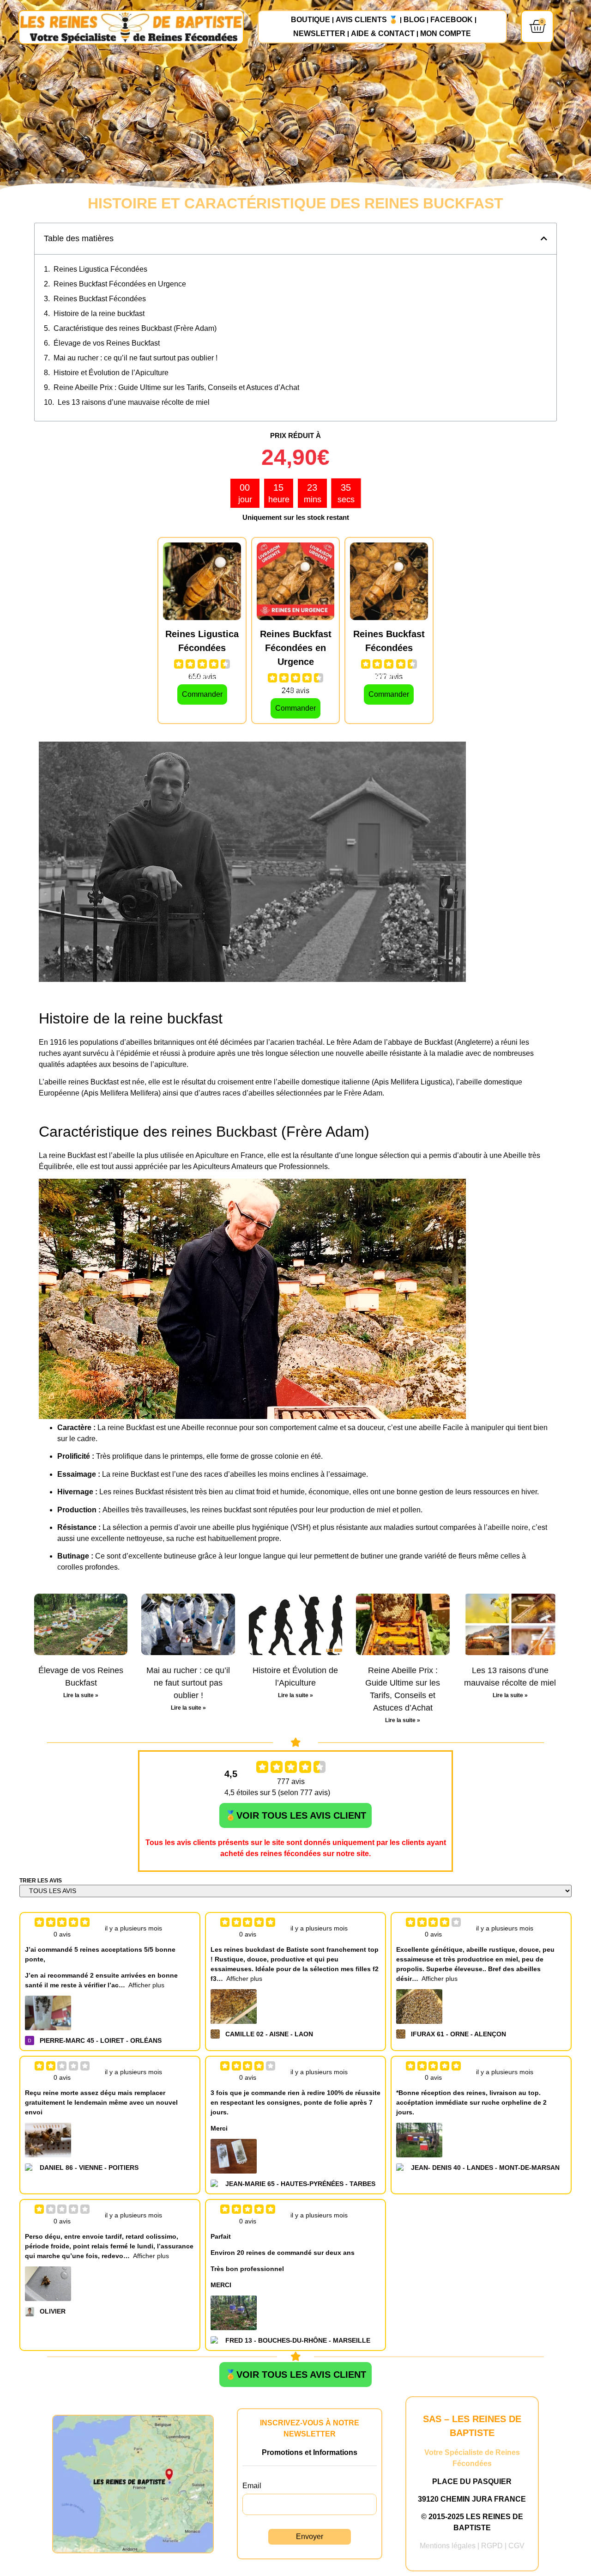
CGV (516, 2546)
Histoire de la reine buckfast (99, 314)
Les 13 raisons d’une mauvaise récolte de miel (134, 402)
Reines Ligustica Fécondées (100, 269)
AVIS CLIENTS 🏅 (367, 20)
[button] (544, 238)
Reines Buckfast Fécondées (100, 299)
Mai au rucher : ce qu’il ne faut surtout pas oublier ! (136, 358)
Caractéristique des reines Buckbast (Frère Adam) (135, 328)
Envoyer (310, 2536)
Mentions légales (448, 2546)
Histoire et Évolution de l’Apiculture (111, 373)
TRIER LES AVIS (41, 1881)
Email (252, 2486)
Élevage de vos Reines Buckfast (107, 343)
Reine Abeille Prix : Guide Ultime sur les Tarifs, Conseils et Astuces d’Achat (176, 387)
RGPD (492, 2546)
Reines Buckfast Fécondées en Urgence (120, 284)
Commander (202, 694)
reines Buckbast (222, 1132)
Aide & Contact (383, 33)
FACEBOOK (452, 20)
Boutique (311, 20)
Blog (414, 20)
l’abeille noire (506, 1527)
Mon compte (446, 33)
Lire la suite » (81, 1695)
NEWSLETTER (319, 33)
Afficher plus (146, 1985)
